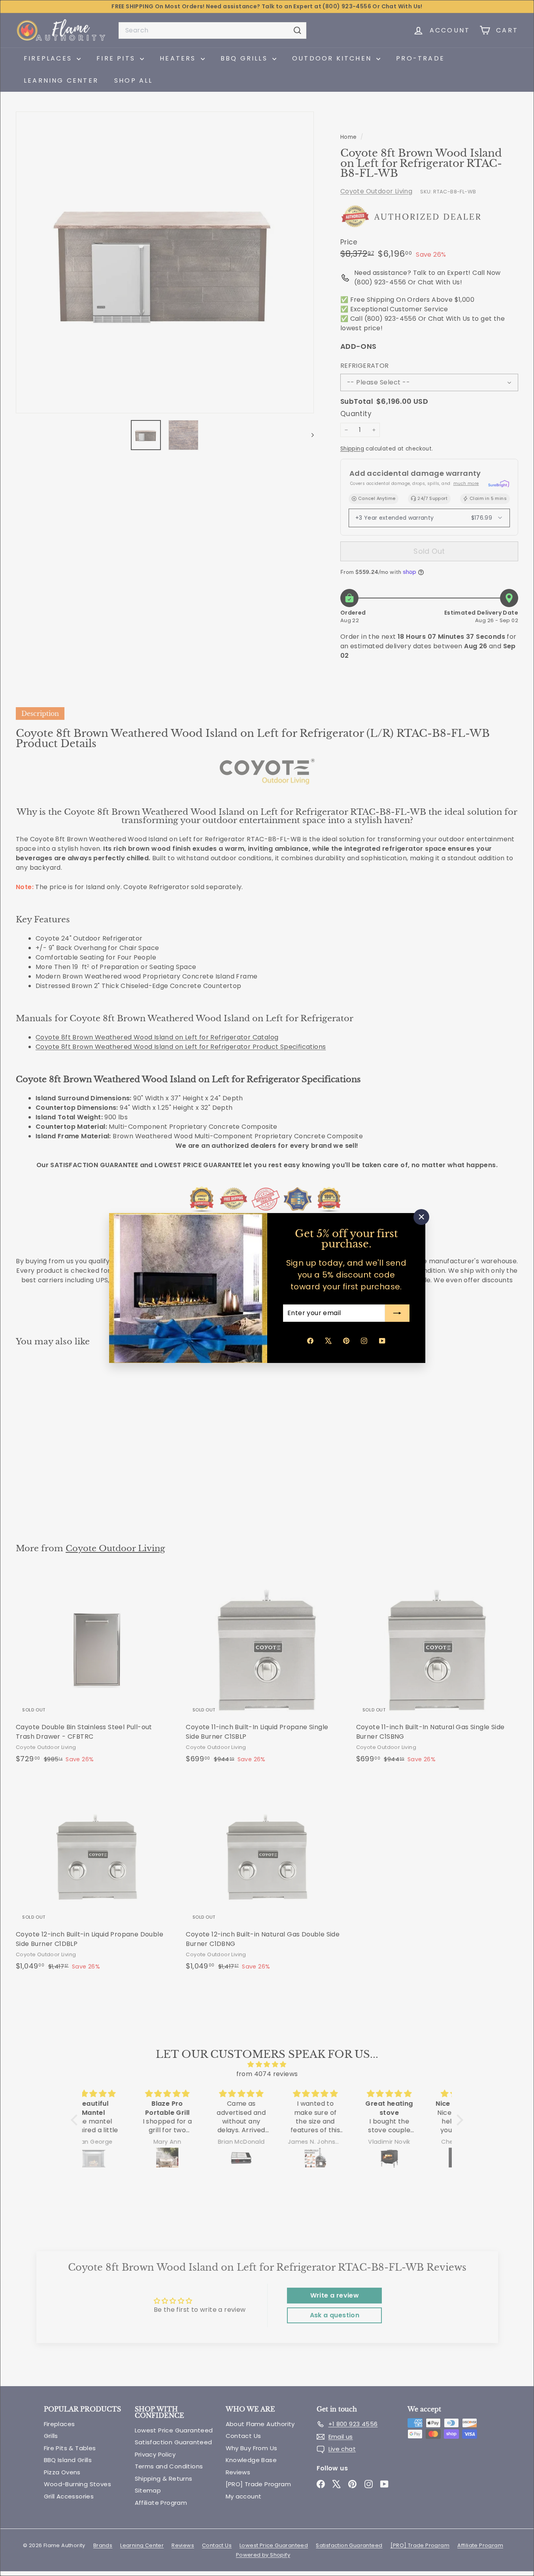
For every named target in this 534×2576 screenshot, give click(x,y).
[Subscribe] (397, 1313)
